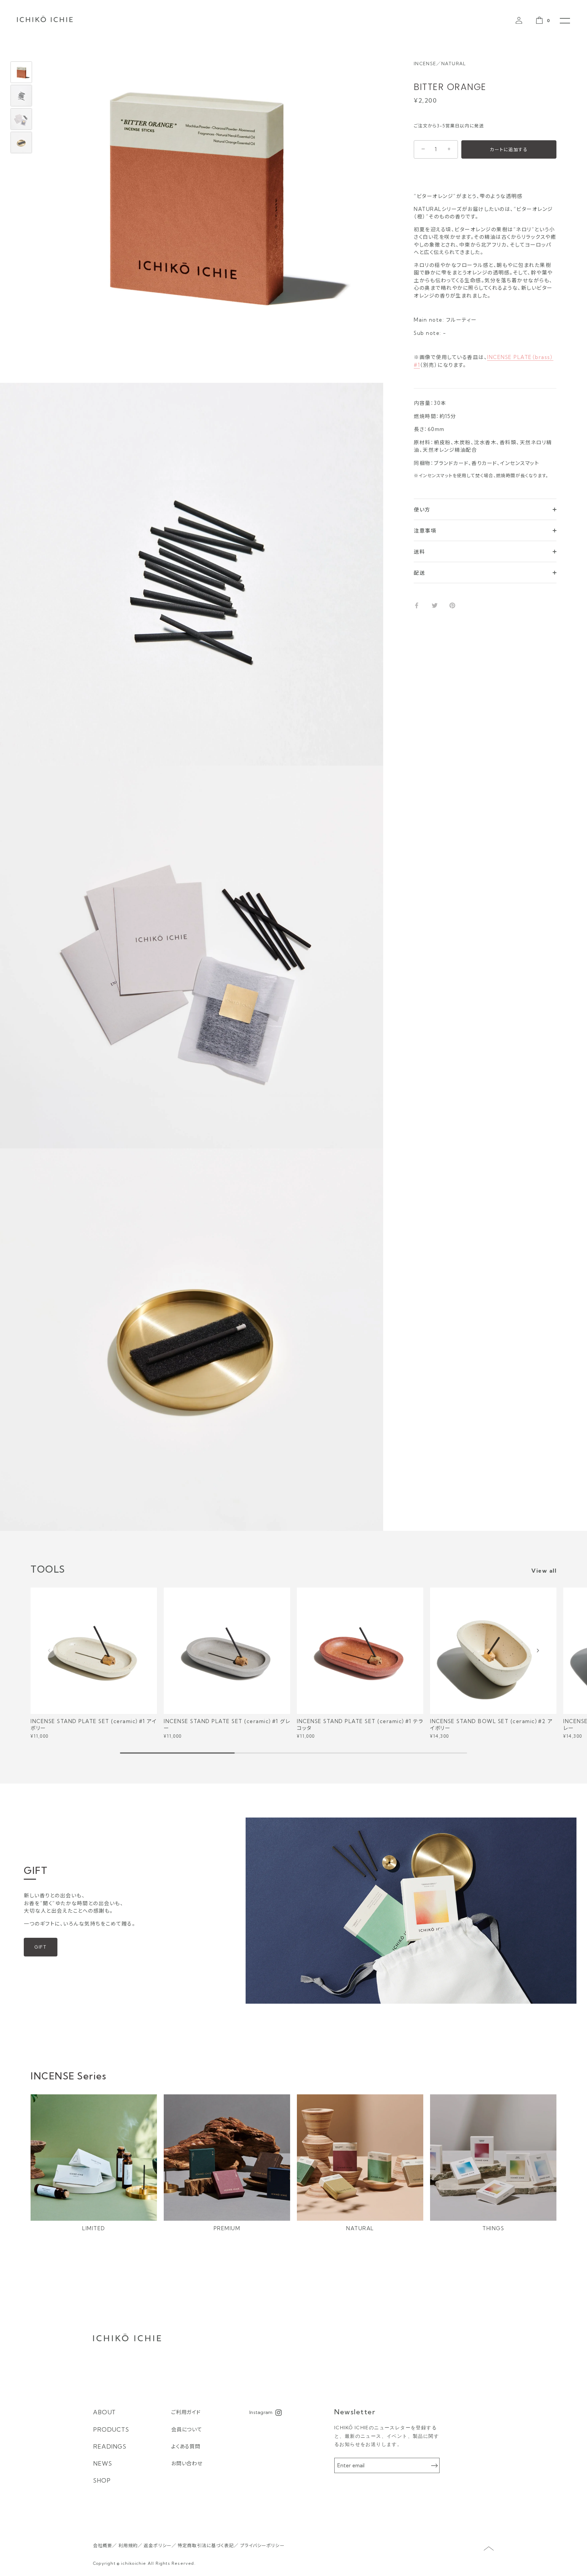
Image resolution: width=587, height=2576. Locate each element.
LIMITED (94, 2228)
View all (544, 1571)
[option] (21, 73)
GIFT (41, 1947)
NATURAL (360, 2228)
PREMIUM (227, 2228)
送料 (419, 552)
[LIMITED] (94, 2158)
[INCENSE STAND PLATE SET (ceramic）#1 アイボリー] (94, 1651)
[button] (49, 1650)
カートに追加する (509, 149)
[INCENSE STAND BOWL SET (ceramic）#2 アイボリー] (493, 1651)
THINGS (493, 2228)
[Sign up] (434, 2466)
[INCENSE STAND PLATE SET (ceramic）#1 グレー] (227, 1651)
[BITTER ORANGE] (21, 72)
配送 (419, 573)
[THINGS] (493, 2158)
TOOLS (48, 1569)
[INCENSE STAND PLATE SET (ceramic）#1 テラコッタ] (360, 1651)
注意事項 (425, 531)
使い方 (422, 510)
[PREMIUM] (227, 2158)
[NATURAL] (360, 2158)
